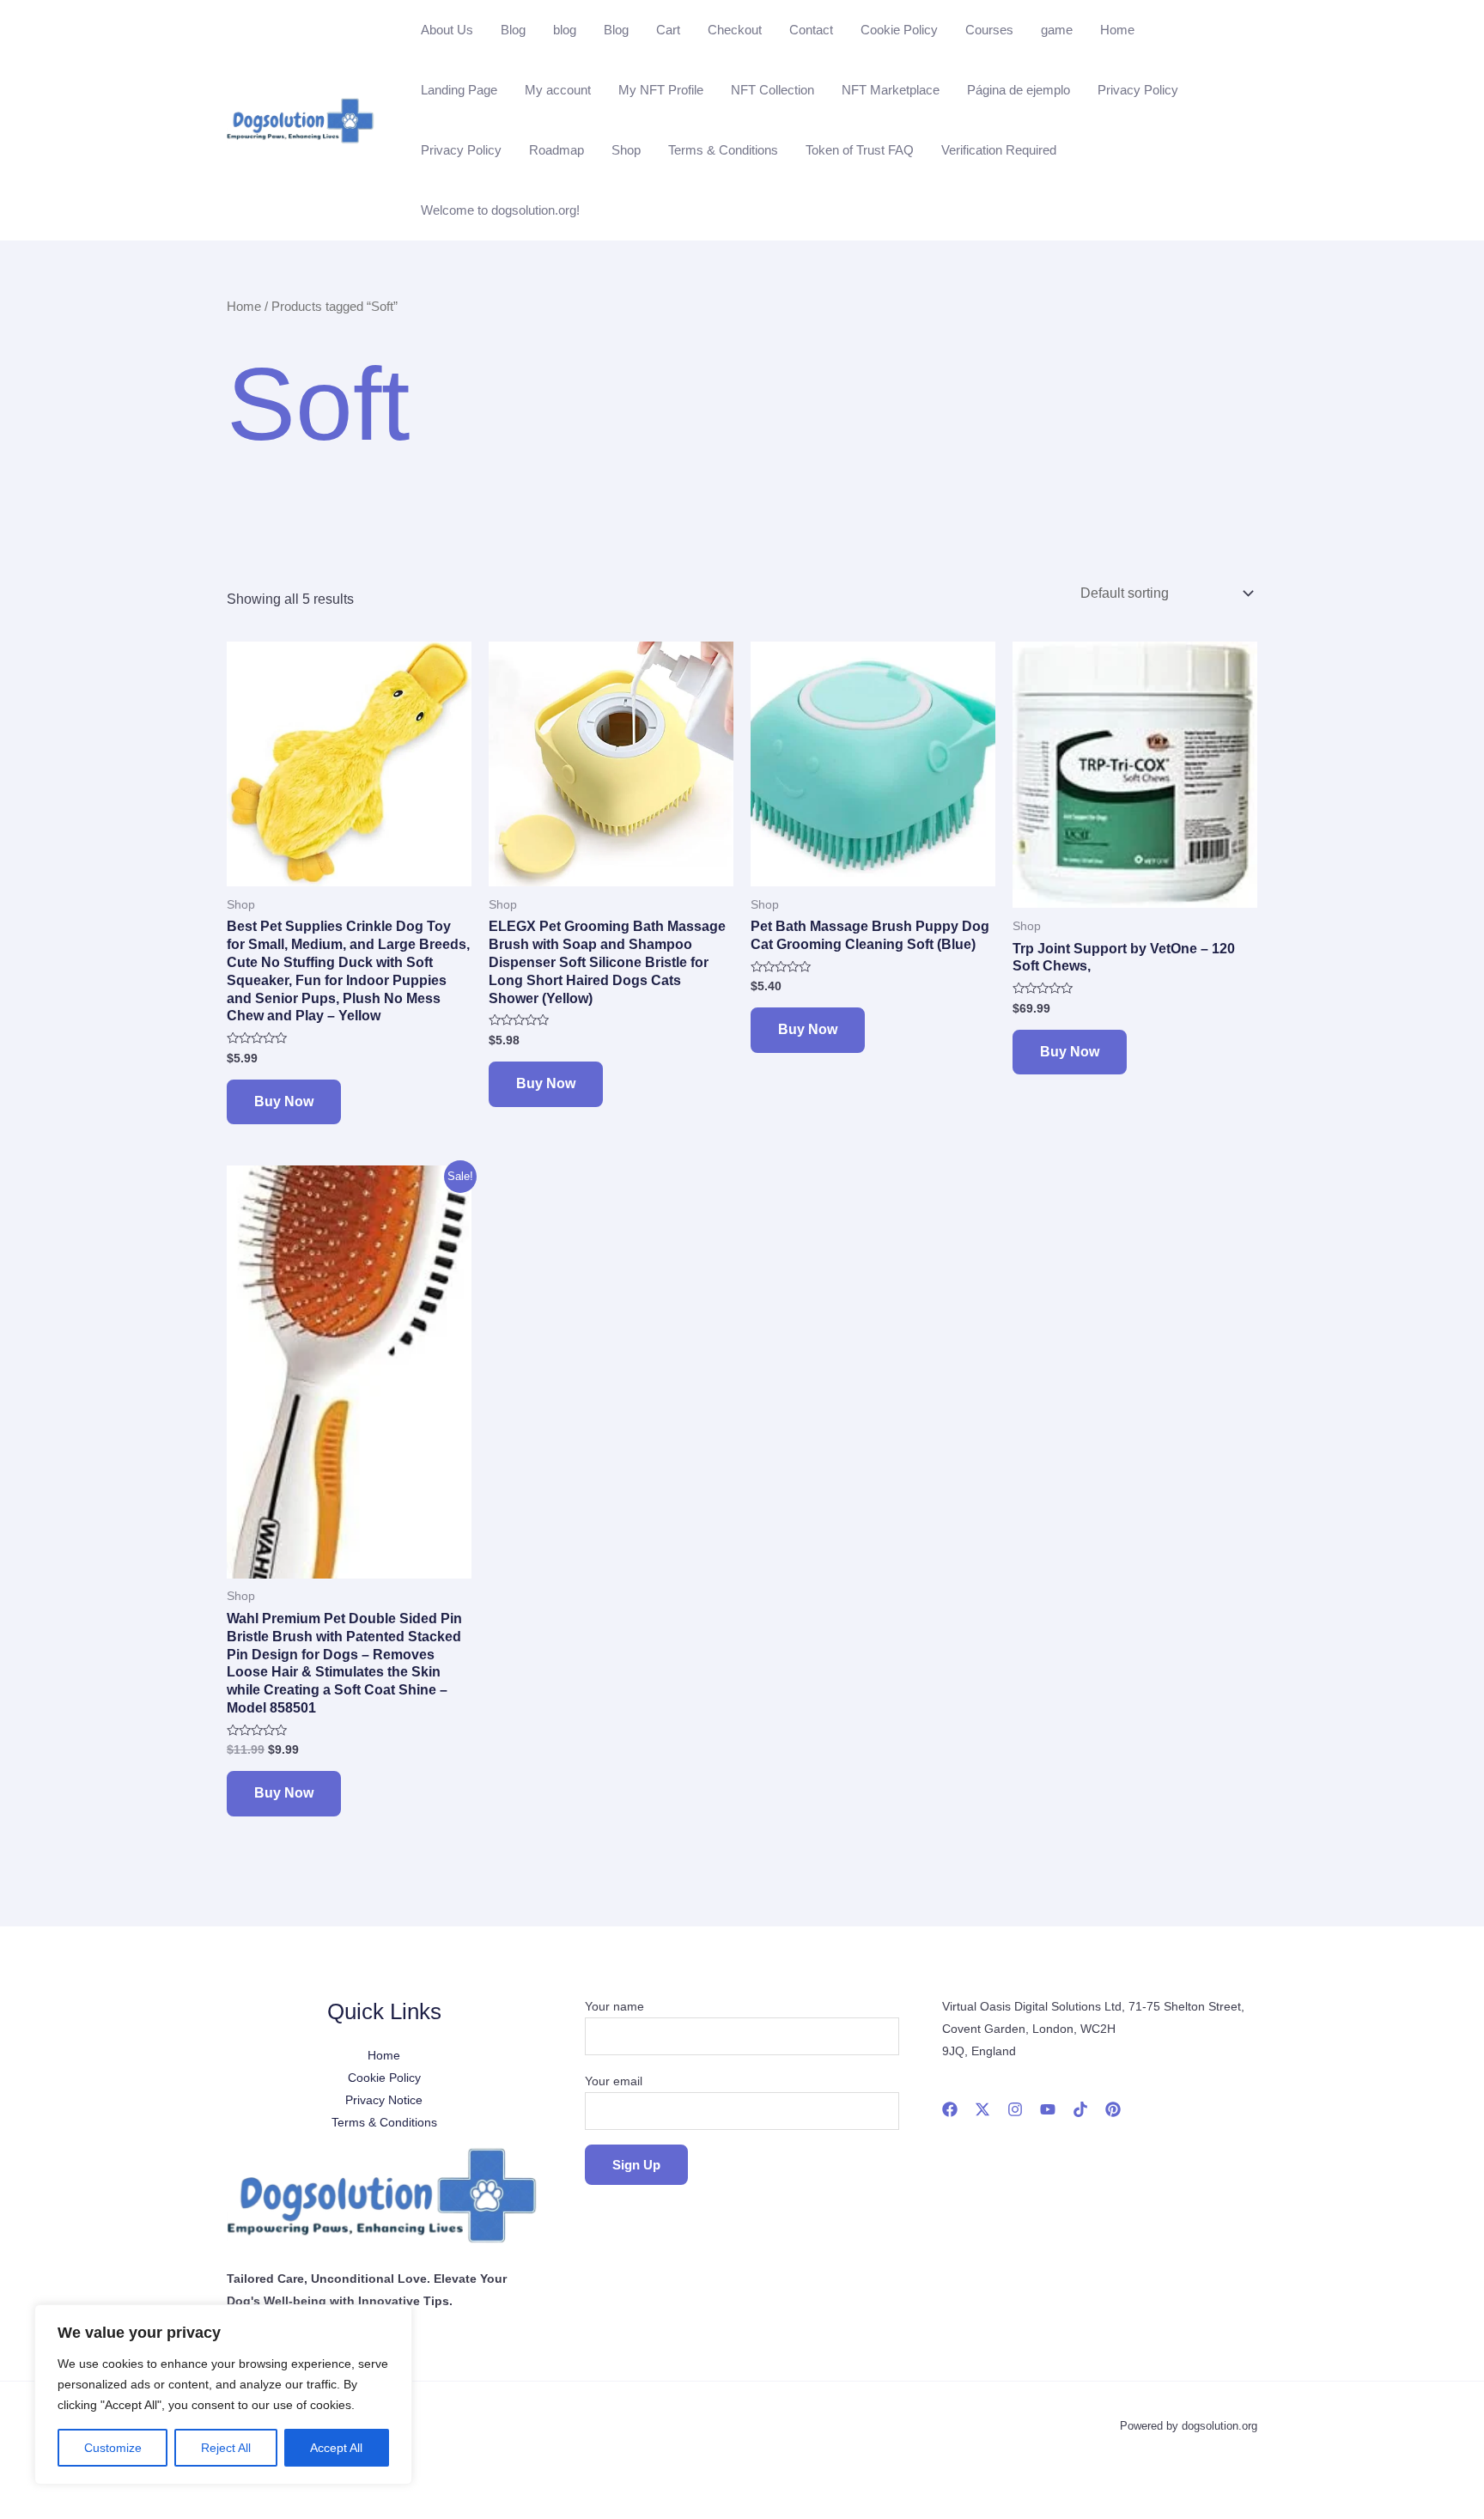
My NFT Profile (661, 90)
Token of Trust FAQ (860, 150)
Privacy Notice (384, 2100)
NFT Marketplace (891, 90)
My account (558, 90)
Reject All (226, 2448)
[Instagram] (1015, 2109)
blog (565, 30)
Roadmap (556, 150)
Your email (614, 2081)
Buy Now (284, 1101)
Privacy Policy (1138, 90)
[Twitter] (982, 2109)
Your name (614, 2006)
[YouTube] (1048, 2109)
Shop (626, 150)
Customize (113, 2448)
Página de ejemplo (1019, 90)
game (1057, 30)
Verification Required (999, 150)
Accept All (336, 2448)
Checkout (735, 30)
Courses (989, 30)
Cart (668, 30)
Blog (513, 30)
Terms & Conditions (723, 150)
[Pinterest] (1113, 2109)
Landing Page (459, 90)
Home (1117, 30)
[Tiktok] (1080, 2109)
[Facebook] (950, 2109)
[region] (223, 2394)
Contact (811, 30)
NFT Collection (772, 90)
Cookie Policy (899, 30)
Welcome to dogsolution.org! (500, 210)
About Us (447, 30)
